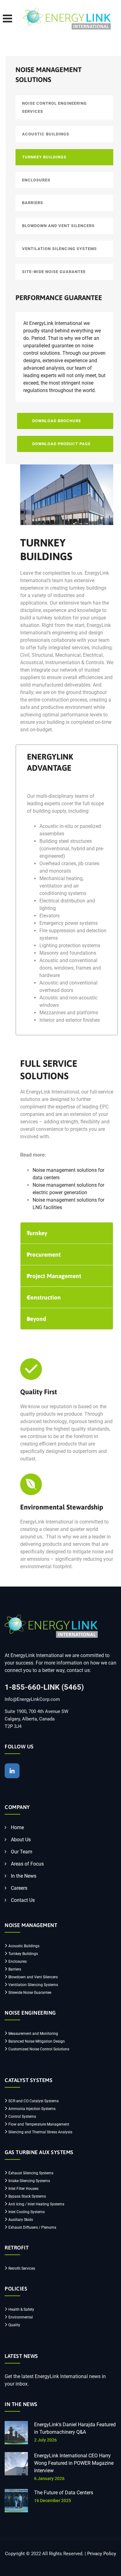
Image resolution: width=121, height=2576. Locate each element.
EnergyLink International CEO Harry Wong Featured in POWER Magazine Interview (74, 2463)
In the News (24, 1876)
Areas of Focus (27, 1864)
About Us (21, 1840)
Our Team (22, 1852)
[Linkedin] (12, 1771)
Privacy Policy (102, 2554)
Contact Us (23, 1900)
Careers (19, 1888)
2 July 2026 (45, 2440)
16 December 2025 (53, 2501)
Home (17, 1827)
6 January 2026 (49, 2478)
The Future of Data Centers (64, 2493)
